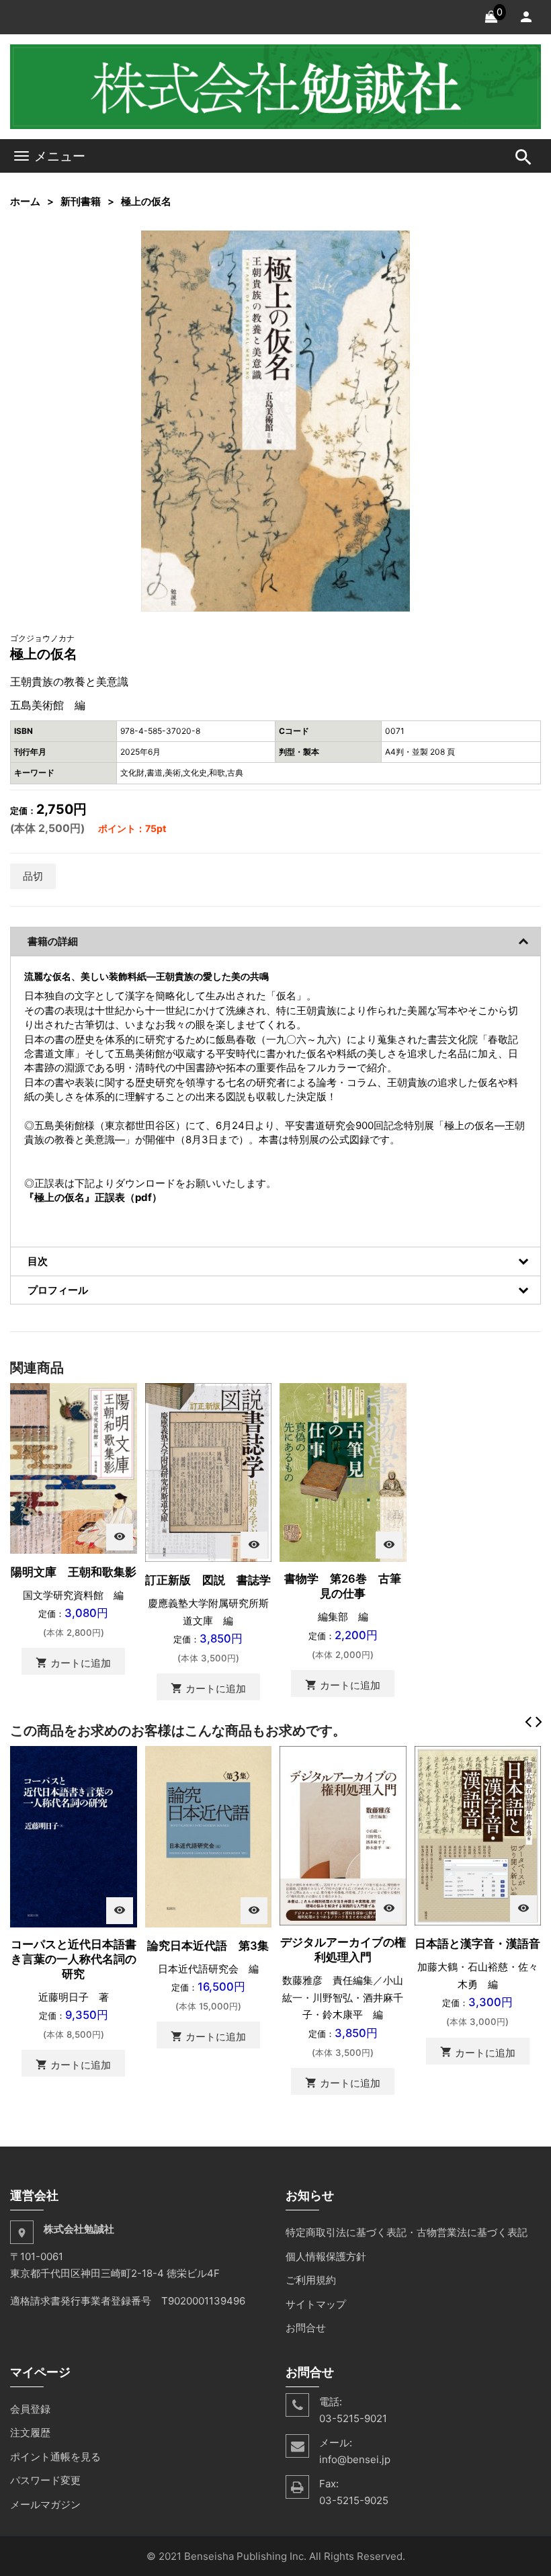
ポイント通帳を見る (55, 2457)
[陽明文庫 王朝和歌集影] (74, 1467)
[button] (398, 243)
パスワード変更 (45, 2480)
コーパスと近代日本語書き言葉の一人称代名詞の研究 (74, 1959)
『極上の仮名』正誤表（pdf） (93, 1197)
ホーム (25, 201)
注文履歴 (30, 2433)
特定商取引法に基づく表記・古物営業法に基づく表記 (407, 2232)
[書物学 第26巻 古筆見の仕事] (343, 1471)
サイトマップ (316, 2304)
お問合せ (306, 2328)
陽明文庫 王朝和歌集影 (74, 1572)
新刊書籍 (81, 201)
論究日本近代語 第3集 (208, 1946)
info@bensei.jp (355, 2459)
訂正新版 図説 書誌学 (208, 1580)
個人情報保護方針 (326, 2256)
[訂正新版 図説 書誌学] (209, 1471)
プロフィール (58, 1290)
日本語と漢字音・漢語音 (477, 1944)
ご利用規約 (311, 2280)
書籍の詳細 (53, 941)
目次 (38, 1261)
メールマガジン (45, 2504)
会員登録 (30, 2409)
